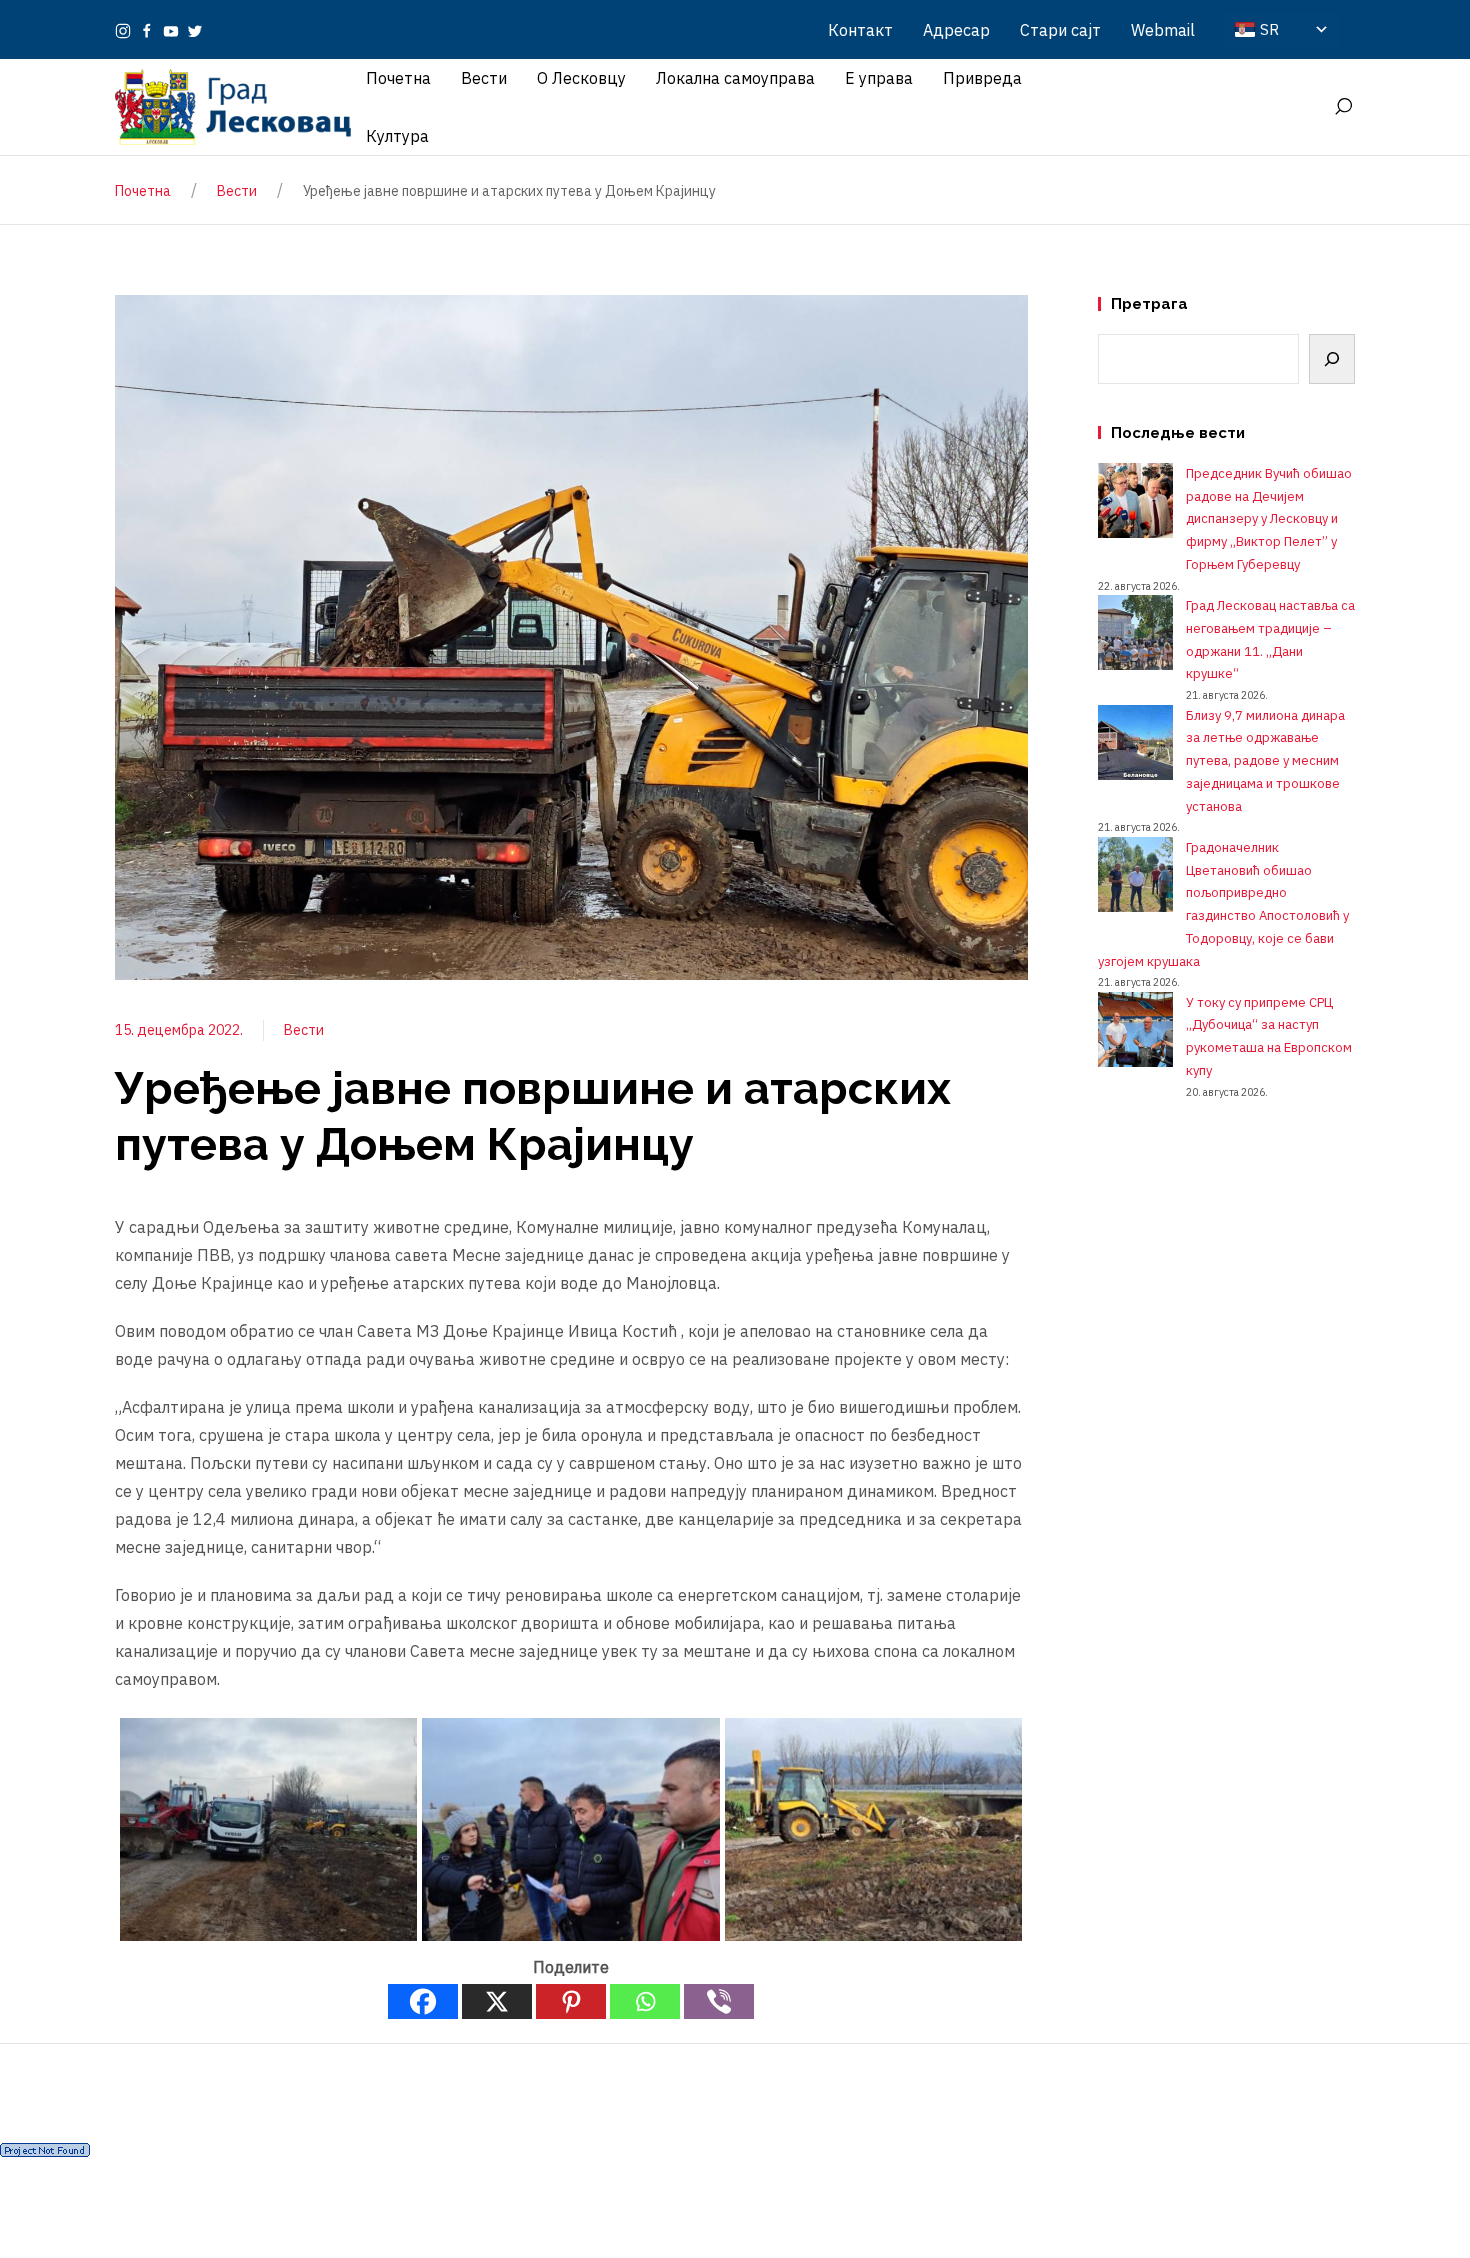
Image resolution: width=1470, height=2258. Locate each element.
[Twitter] (195, 30)
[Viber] (719, 2001)
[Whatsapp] (645, 2001)
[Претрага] (1332, 359)
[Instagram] (123, 30)
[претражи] (1343, 107)
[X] (497, 2001)
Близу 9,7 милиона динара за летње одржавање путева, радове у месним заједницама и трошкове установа (1265, 761)
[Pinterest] (571, 2001)
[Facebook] (147, 30)
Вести (304, 1030)
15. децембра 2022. (179, 1030)
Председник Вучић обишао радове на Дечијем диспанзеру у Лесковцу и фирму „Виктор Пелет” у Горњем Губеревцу (1269, 519)
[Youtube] (171, 30)
